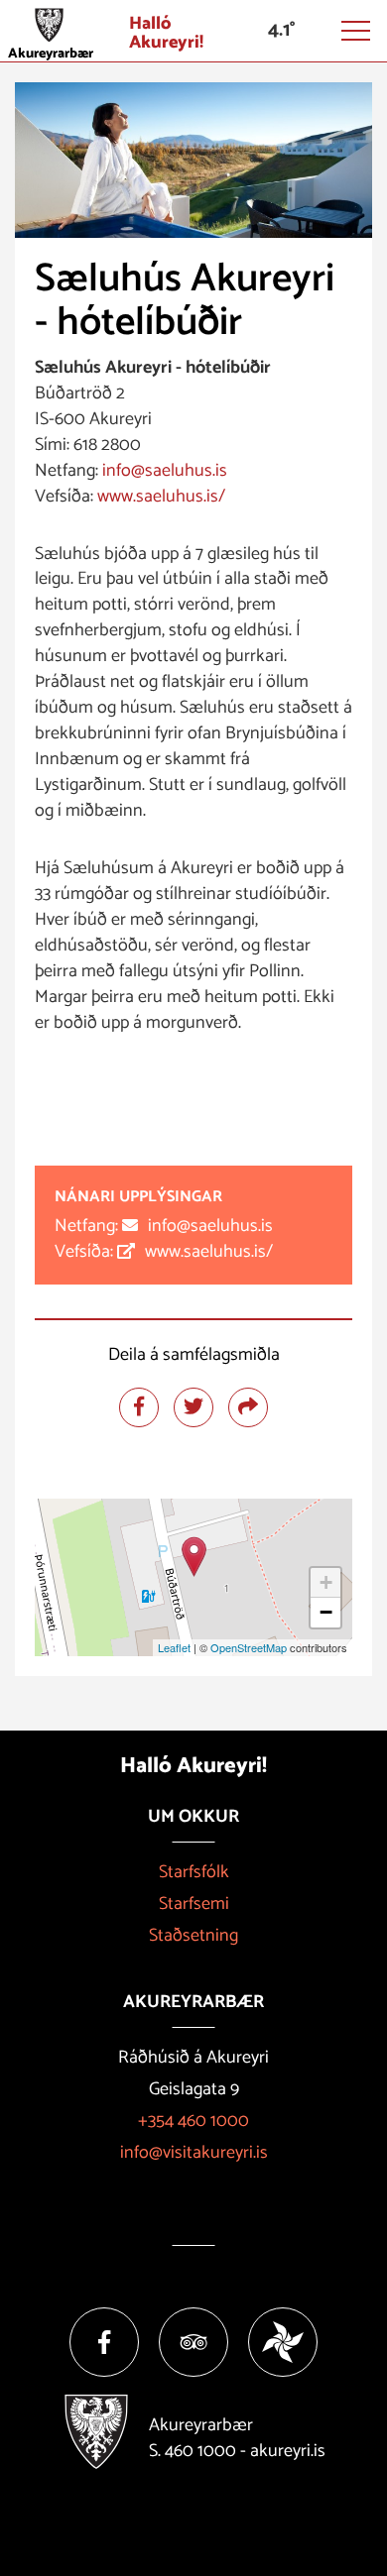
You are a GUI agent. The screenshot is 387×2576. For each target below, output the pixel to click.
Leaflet (174, 1647)
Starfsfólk (194, 1872)
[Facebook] (104, 2342)
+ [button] (326, 1582)
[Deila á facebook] (139, 1407)
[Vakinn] (283, 2342)
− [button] (326, 1612)
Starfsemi (194, 1904)
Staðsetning (193, 1936)
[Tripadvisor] (193, 2342)
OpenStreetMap (249, 1647)
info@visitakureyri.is (194, 2153)
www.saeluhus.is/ (161, 497)
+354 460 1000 (193, 2121)
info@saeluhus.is (165, 471)
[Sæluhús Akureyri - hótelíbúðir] (194, 1557)
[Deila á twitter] (193, 1407)
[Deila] (248, 1407)
